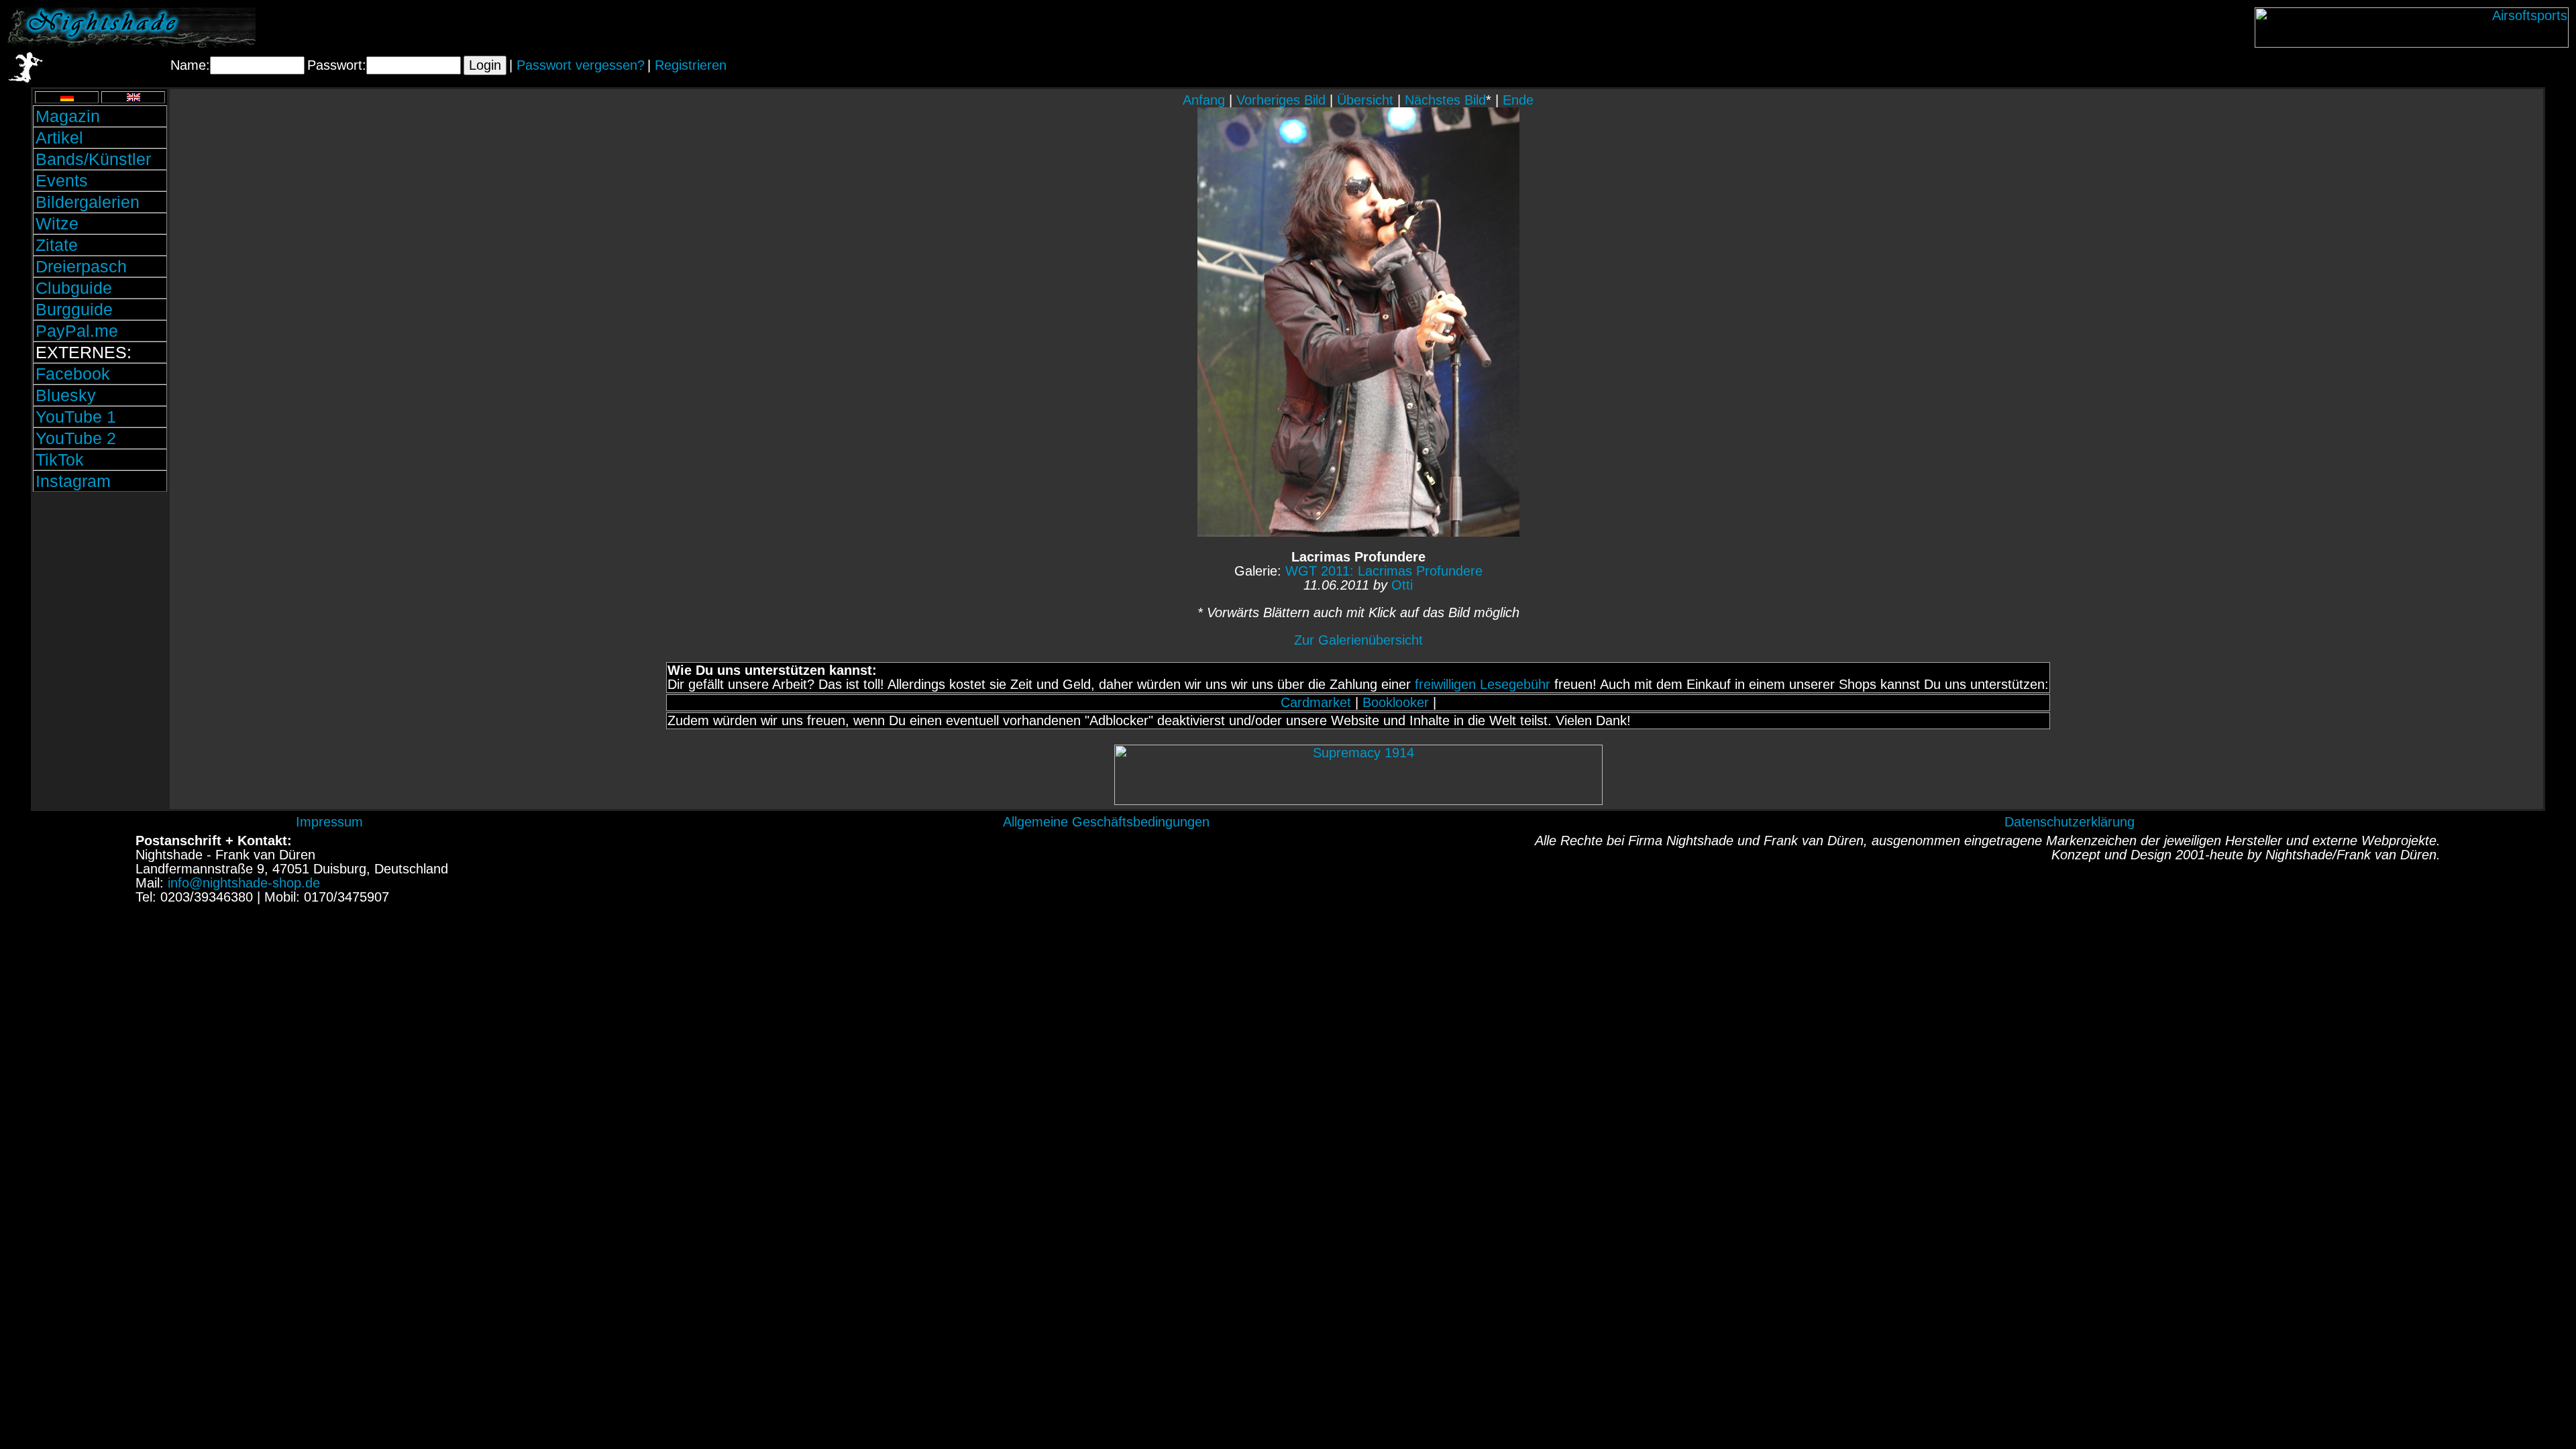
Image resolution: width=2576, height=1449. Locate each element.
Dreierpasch (81, 266)
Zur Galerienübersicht (1358, 640)
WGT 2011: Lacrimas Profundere (1384, 571)
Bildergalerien (88, 202)
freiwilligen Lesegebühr (1483, 684)
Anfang (1204, 100)
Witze (57, 223)
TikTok (60, 460)
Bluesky (66, 395)
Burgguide (74, 309)
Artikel (59, 138)
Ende (1518, 100)
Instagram (73, 481)
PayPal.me (77, 331)
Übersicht (1365, 100)
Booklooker (1396, 702)
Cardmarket (1316, 702)
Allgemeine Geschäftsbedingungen (1106, 822)
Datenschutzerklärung (2070, 822)
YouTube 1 (76, 417)
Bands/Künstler (93, 159)
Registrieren (691, 65)
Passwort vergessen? (581, 65)
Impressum (329, 822)
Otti (1402, 585)
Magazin (68, 116)
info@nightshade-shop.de (244, 883)
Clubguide (74, 288)
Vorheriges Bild (1281, 100)
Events (62, 180)
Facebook (73, 374)
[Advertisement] (100, 586)
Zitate (57, 245)
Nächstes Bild (1445, 100)
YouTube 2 (76, 438)
